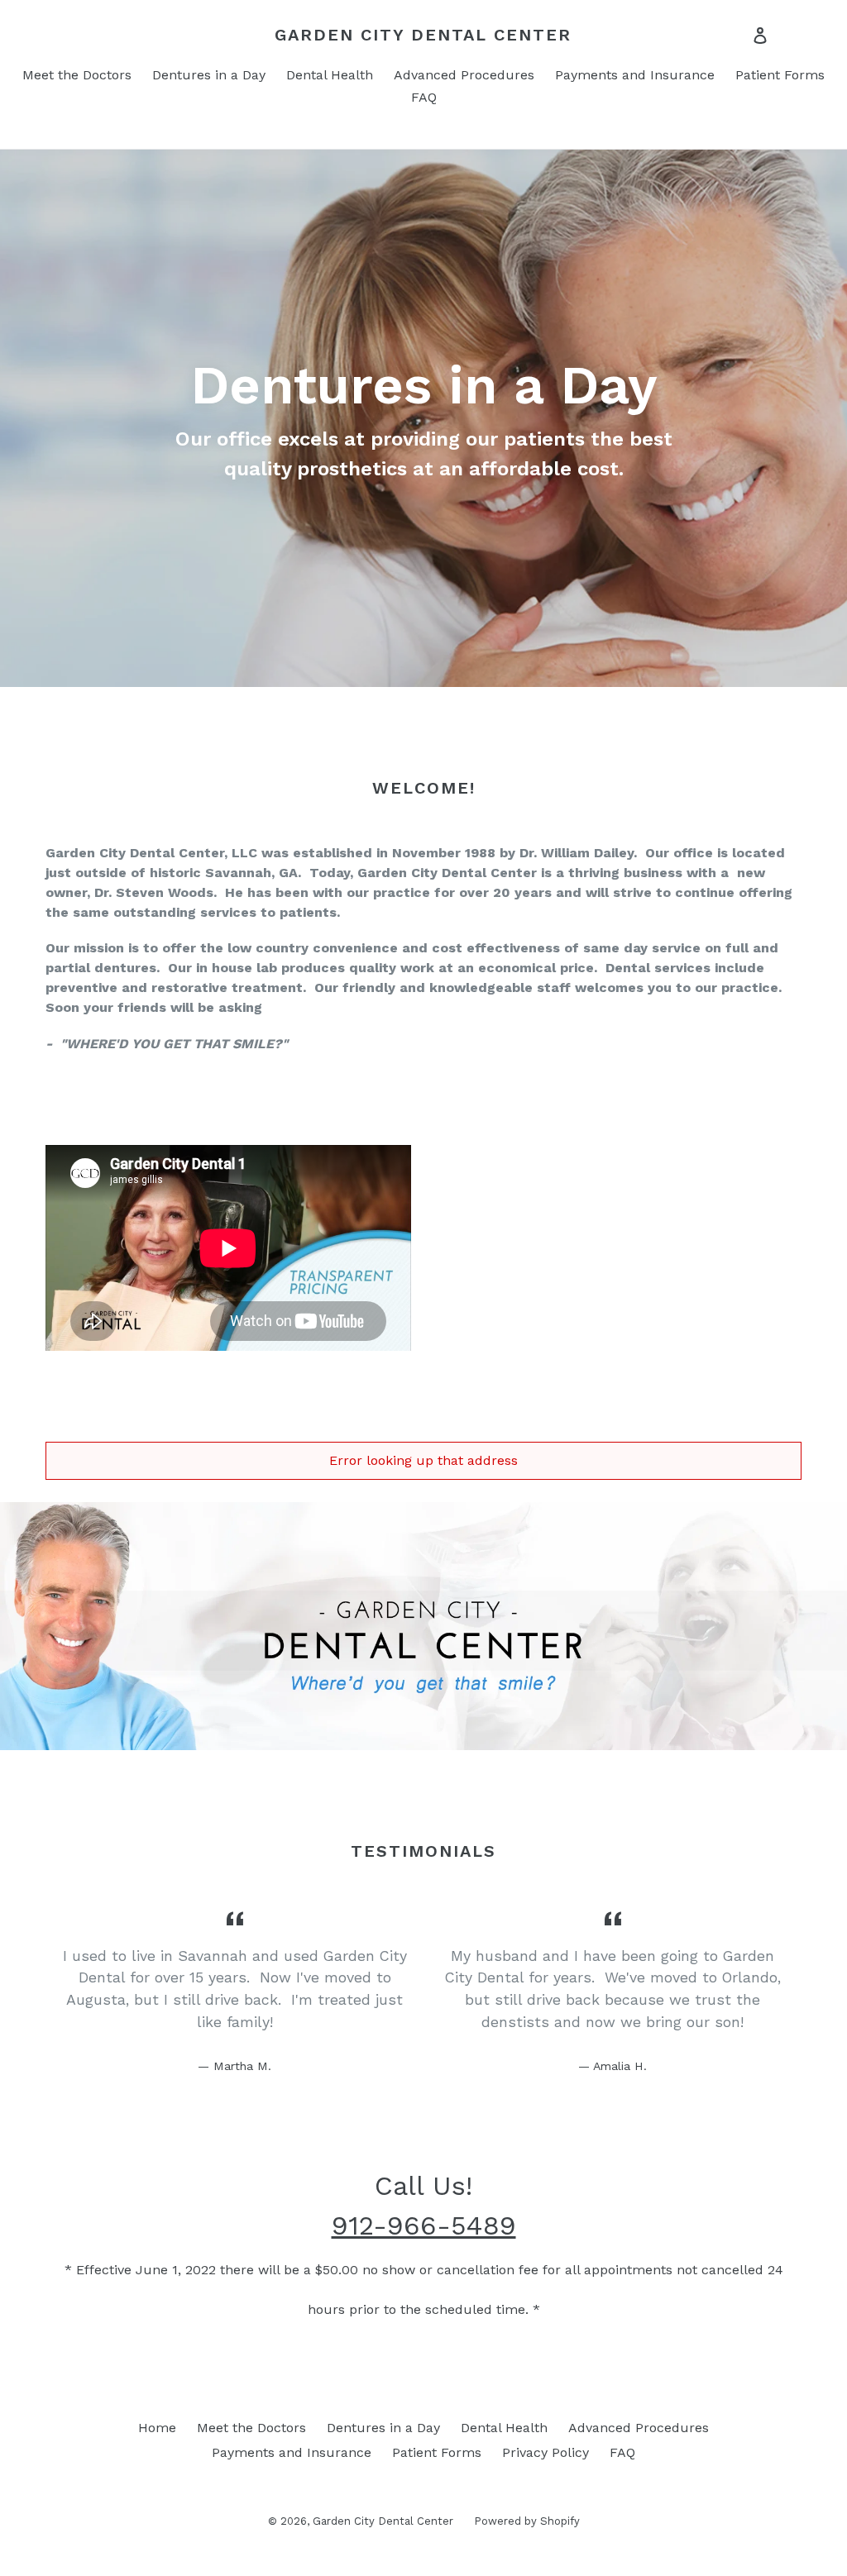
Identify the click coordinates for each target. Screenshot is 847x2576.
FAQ (424, 97)
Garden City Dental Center (423, 35)
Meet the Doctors (77, 75)
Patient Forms (780, 75)
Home (157, 2428)
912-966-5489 (424, 2225)
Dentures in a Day (209, 75)
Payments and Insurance (635, 75)
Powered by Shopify (527, 2521)
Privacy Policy (546, 2452)
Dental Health (330, 75)
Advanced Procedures (464, 75)
